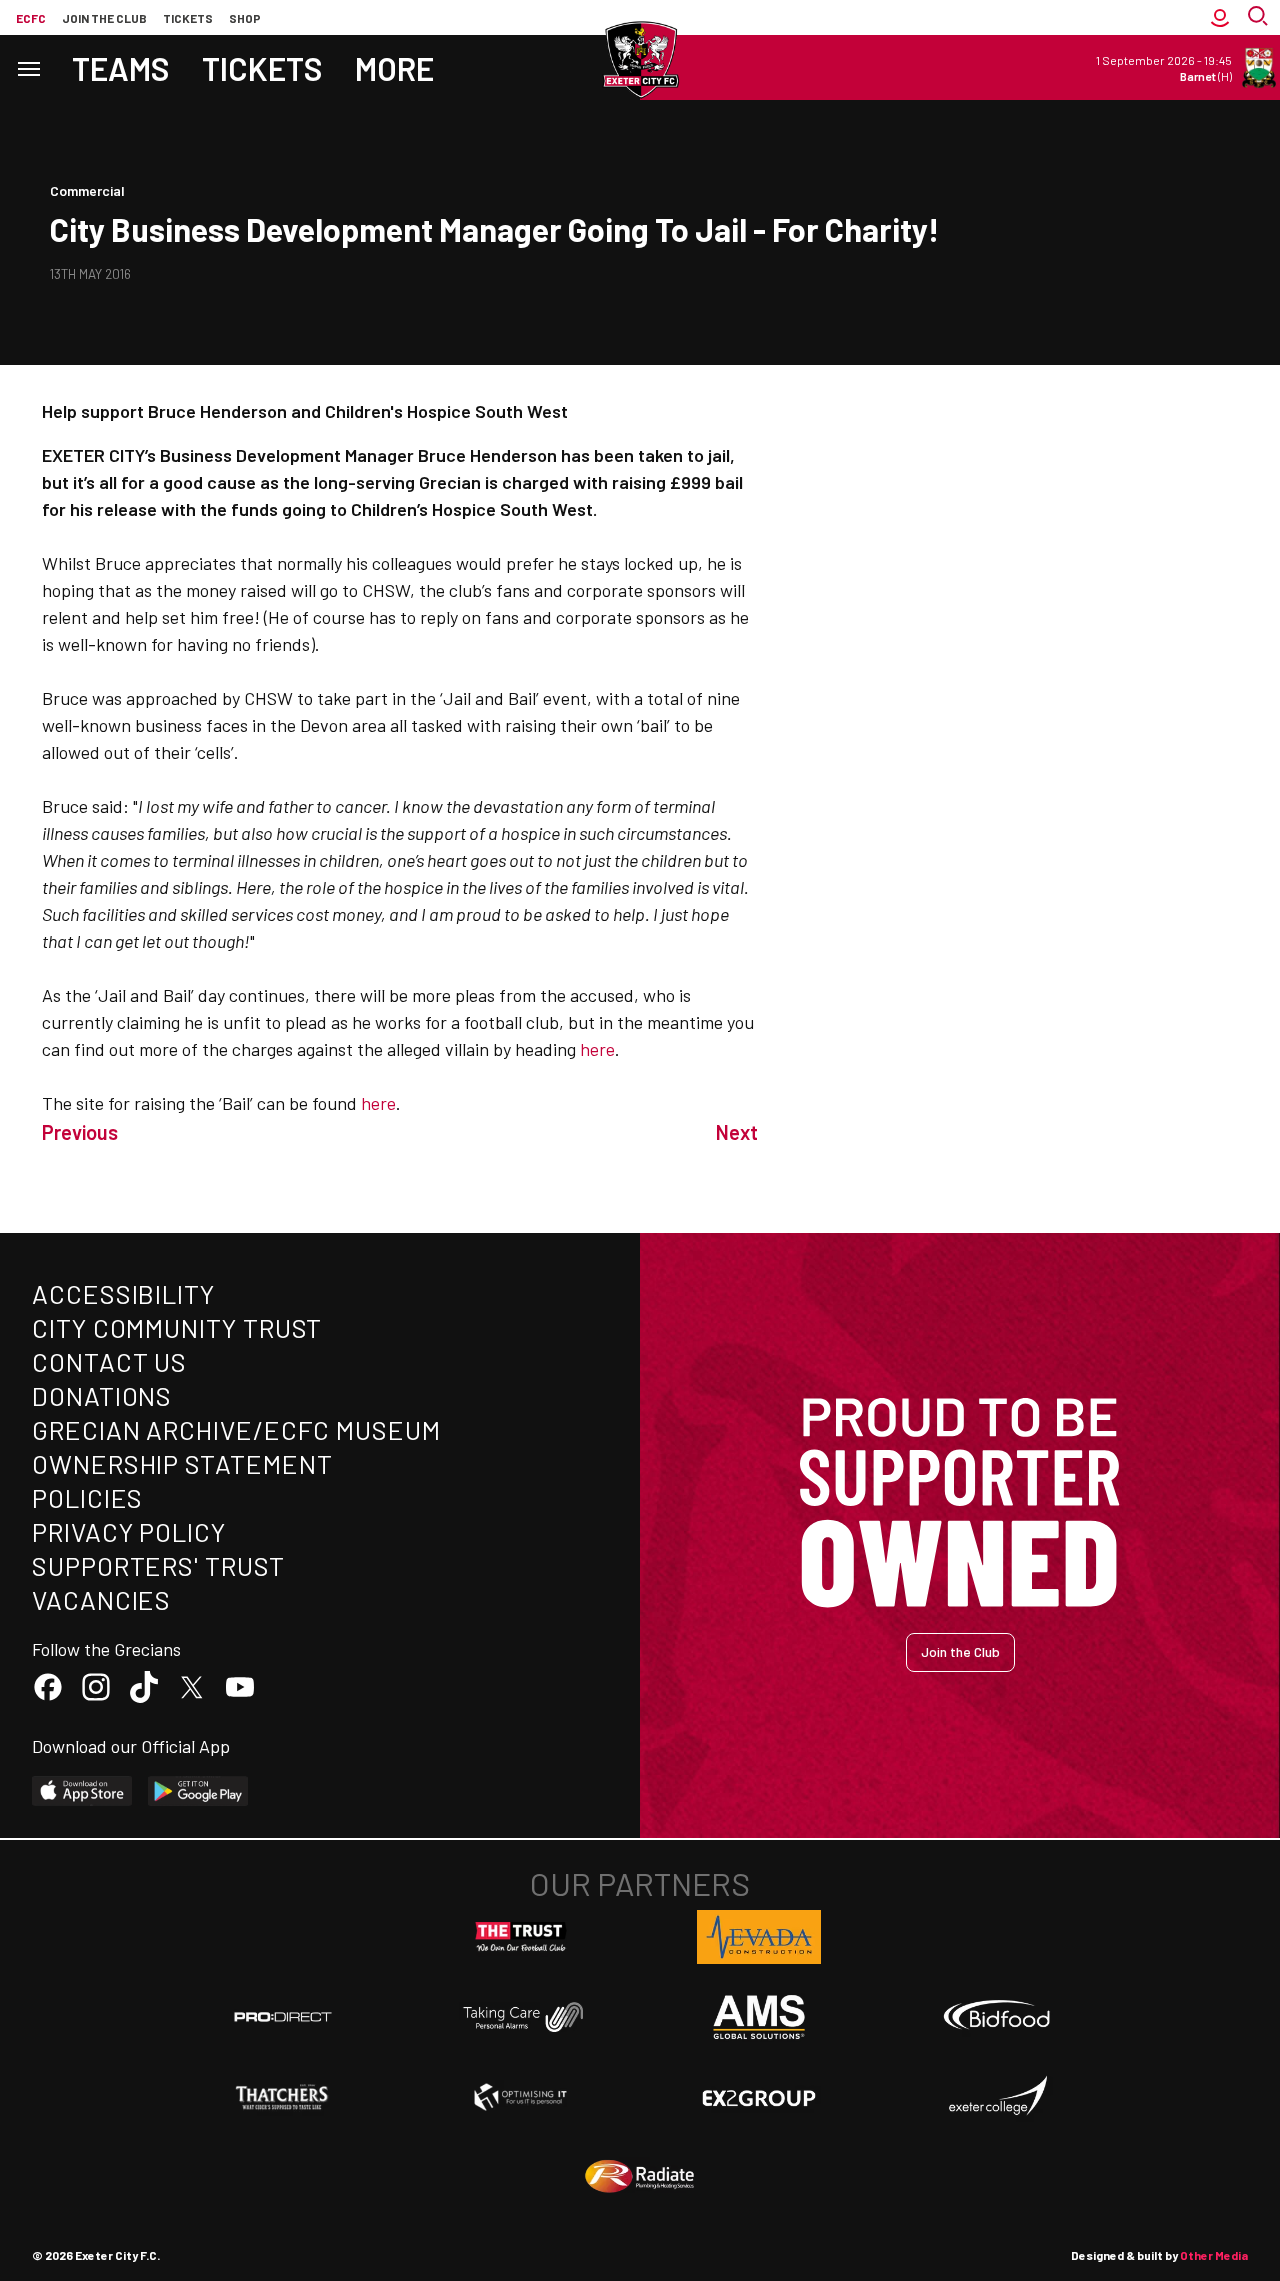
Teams (121, 68)
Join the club (104, 18)
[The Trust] (521, 1937)
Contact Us (109, 1361)
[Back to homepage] (640, 60)
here (597, 1049)
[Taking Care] (521, 2016)
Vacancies (101, 1599)
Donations (102, 1395)
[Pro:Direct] (283, 2016)
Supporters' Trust (158, 1565)
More (394, 68)
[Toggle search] (1260, 17)
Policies (87, 1497)
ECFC (31, 18)
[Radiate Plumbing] (640, 2177)
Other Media (1214, 2255)
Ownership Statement (182, 1463)
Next (737, 1132)
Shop (245, 18)
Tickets (188, 18)
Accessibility (123, 1293)
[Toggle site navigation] (28, 67)
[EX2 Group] (759, 2097)
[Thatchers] (283, 2097)
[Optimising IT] (521, 2097)
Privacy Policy (129, 1531)
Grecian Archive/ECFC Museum (236, 1429)
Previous (80, 1132)
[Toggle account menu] (1220, 17)
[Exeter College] (997, 2097)
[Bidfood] (997, 2017)
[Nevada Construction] (759, 1937)
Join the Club (960, 1651)
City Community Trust (177, 1327)
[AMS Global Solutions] (759, 2017)
